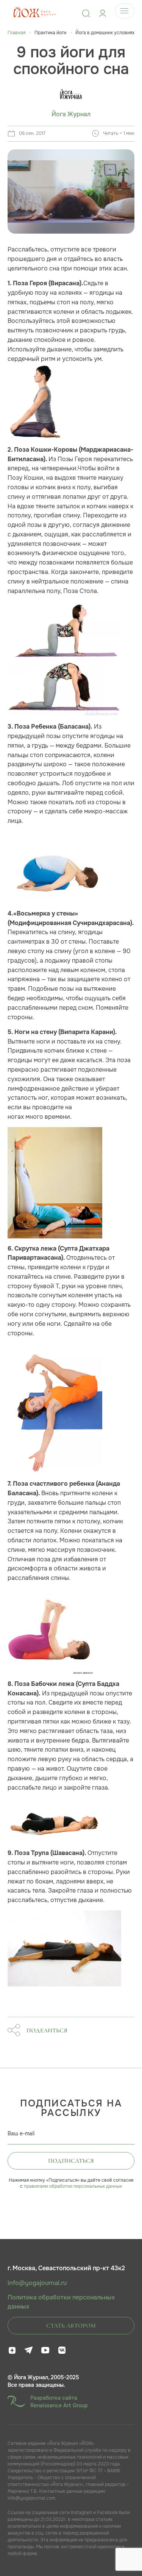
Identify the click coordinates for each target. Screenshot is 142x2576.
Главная (16, 33)
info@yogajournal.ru (37, 2283)
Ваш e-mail (21, 2133)
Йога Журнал (71, 114)
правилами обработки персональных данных (73, 2186)
